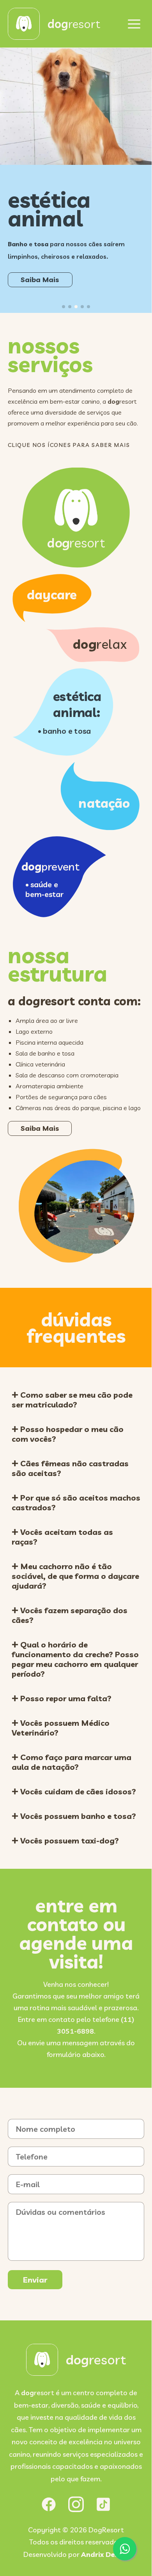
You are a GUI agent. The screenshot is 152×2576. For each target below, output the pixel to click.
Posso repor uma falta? (65, 1698)
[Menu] (134, 24)
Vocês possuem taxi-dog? (69, 1841)
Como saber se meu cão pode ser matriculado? (72, 1400)
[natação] (100, 825)
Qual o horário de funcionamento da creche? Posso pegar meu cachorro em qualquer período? (75, 1659)
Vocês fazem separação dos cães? (70, 1615)
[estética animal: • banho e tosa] (63, 751)
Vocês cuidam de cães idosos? (77, 1791)
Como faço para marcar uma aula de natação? (72, 1762)
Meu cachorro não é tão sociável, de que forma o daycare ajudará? (75, 1576)
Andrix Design (105, 2554)
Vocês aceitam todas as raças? (62, 1537)
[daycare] (52, 617)
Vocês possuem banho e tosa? (77, 1816)
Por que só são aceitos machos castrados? (76, 1503)
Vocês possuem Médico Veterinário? (61, 1728)
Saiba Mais (48, 276)
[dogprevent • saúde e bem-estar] (59, 912)
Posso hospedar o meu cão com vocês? (68, 1434)
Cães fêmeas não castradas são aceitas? (70, 1468)
